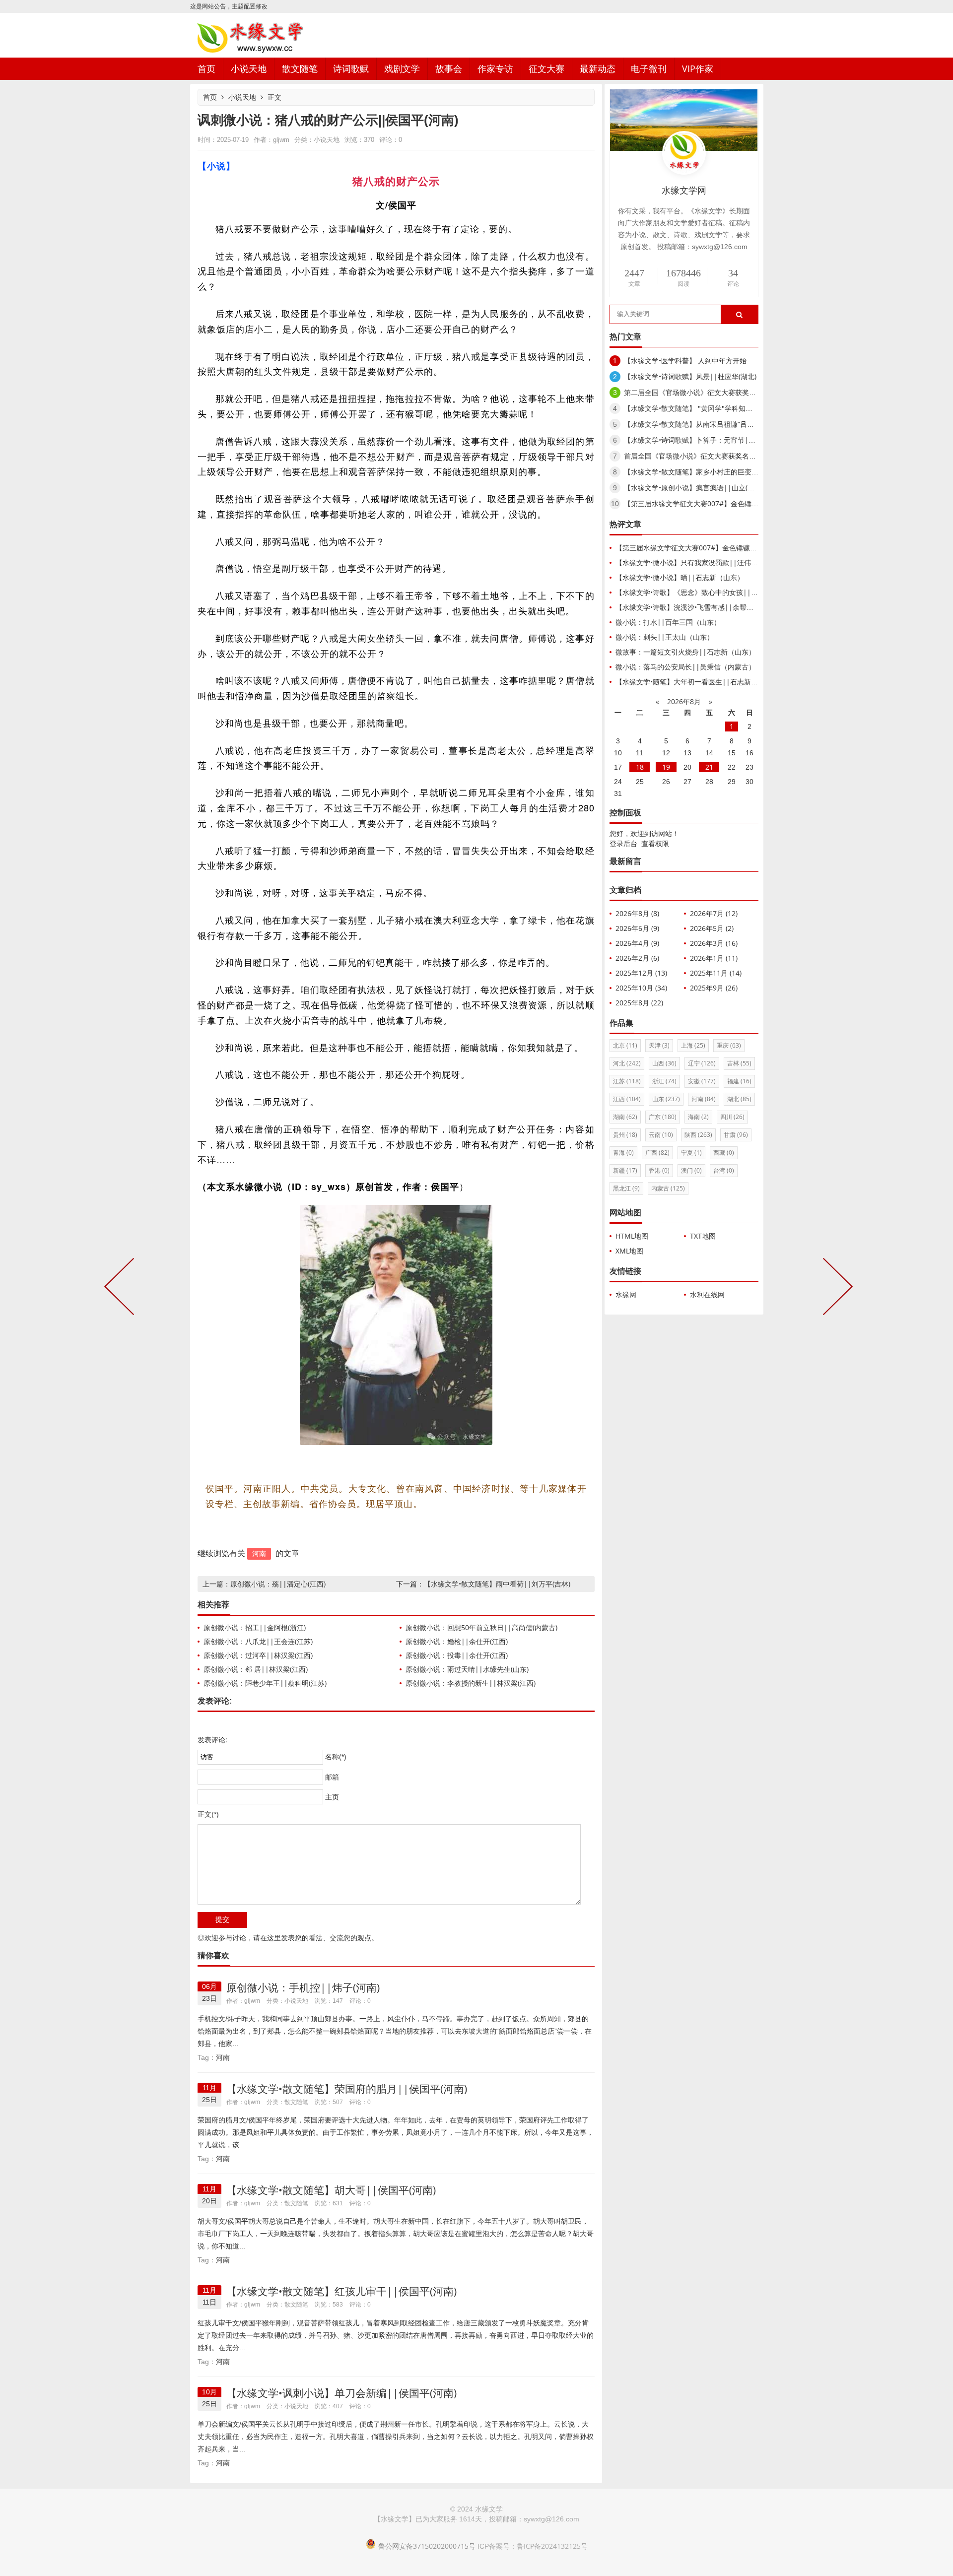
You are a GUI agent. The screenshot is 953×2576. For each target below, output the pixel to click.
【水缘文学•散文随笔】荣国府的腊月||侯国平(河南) (347, 2089)
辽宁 (702, 1063)
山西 (664, 1063)
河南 (259, 1553)
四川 (732, 1117)
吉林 (739, 1063)
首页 (206, 68)
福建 (739, 1081)
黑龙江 (626, 1188)
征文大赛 (546, 68)
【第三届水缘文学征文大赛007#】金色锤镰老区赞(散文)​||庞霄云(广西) (734, 503)
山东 (666, 1099)
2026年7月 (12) (714, 913)
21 (709, 767)
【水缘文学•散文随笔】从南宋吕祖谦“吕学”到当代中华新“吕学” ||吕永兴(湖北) (745, 424)
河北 (627, 1063)
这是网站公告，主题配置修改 (229, 6)
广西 (657, 1153)
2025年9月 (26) (714, 988)
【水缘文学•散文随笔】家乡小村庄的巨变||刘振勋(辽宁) (711, 472)
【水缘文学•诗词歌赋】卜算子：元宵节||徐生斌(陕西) (708, 440)
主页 (332, 1797)
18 (640, 767)
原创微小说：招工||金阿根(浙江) (255, 1627)
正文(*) (208, 1814)
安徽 (702, 1081)
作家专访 (495, 68)
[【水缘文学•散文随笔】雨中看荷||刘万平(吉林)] (836, 1288)
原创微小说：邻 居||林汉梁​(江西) (256, 1669)
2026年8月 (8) (637, 913)
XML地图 (629, 1251)
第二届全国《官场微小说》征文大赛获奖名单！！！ (704, 392)
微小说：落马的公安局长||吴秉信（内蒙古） (685, 667)
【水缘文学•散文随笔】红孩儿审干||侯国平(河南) (341, 2291)
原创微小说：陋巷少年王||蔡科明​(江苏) (265, 1683)
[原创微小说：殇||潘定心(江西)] (121, 1288)
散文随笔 (300, 68)
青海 (623, 1153)
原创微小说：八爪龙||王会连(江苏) (258, 1641)
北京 (625, 1045)
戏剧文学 (402, 68)
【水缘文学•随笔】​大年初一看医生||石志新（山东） (697, 682)
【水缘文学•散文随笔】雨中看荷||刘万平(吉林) (497, 1584)
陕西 (698, 1135)
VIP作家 (698, 68)
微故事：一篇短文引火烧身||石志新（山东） (685, 652)
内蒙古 (668, 1188)
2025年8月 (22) (639, 1003)
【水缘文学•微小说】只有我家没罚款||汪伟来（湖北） (701, 562)
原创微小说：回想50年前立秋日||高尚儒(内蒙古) (481, 1627)
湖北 (739, 1099)
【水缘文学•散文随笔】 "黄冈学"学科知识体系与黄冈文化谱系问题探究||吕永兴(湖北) (757, 408)
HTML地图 (632, 1236)
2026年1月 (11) (714, 958)
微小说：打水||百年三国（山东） (668, 622)
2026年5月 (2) (712, 928)
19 (666, 767)
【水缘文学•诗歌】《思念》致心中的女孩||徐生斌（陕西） (708, 592)
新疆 (625, 1170)
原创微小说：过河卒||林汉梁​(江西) (258, 1655)
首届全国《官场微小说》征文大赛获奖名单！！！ (700, 456)
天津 (659, 1045)
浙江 (664, 1081)
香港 (659, 1170)
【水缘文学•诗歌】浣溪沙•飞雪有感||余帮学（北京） (698, 607)
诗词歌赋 (351, 68)
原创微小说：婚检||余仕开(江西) (457, 1641)
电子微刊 (649, 68)
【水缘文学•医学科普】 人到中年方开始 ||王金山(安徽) (710, 361)
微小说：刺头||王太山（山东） (665, 637)
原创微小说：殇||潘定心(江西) (278, 1584)
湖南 (625, 1117)
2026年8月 (684, 701)
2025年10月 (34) (641, 988)
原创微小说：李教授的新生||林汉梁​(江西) (471, 1683)
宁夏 (691, 1153)
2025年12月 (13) (641, 973)
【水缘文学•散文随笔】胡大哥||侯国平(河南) (331, 2190)
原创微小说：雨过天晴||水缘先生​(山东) (467, 1669)
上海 (693, 1045)
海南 (698, 1117)
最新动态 (598, 68)
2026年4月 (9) (637, 943)
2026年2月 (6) (637, 958)
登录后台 (623, 843)
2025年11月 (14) (716, 973)
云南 (661, 1135)
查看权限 (655, 843)
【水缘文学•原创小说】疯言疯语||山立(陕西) (694, 488)
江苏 (627, 1081)
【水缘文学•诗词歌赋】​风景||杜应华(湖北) (690, 376)
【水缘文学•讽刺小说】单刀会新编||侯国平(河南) (341, 2393)
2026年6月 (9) (637, 928)
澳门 (691, 1170)
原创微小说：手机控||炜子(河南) (303, 1987)
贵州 (625, 1135)
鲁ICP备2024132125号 (552, 2546)
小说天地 (249, 68)
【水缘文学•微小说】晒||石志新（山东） (680, 577)
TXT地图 (703, 1236)
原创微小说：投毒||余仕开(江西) (457, 1655)
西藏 (724, 1153)
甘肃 (736, 1135)
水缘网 (626, 1294)
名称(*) (336, 1757)
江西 (627, 1099)
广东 (663, 1117)
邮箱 (332, 1777)
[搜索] (739, 315)
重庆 (729, 1045)
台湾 (724, 1170)
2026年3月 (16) (714, 943)
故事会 (449, 68)
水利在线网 (707, 1294)
